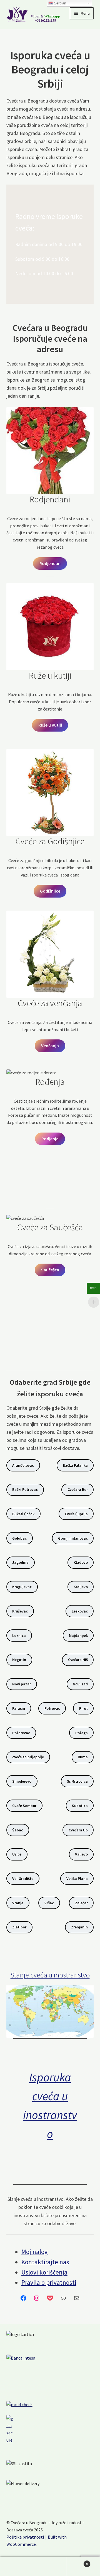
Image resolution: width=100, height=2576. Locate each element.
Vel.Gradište (23, 1879)
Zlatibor (19, 1927)
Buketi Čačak (23, 1514)
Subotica (80, 1806)
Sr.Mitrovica (77, 1781)
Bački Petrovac (25, 1489)
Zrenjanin (79, 1927)
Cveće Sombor (24, 1806)
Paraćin (19, 1708)
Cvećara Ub (78, 1830)
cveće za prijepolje (28, 1757)
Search (50, 2567)
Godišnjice (50, 891)
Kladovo (81, 1562)
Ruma (83, 1757)
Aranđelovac (23, 1465)
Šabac (18, 1830)
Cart (77, 2562)
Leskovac (80, 1611)
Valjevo (81, 1854)
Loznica (19, 1635)
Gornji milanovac (73, 1538)
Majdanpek (78, 1635)
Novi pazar (22, 1684)
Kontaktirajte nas (45, 2262)
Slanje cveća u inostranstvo (50, 1975)
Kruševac (20, 1611)
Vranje (18, 1903)
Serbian (59, 3)
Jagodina (20, 1562)
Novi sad (80, 1684)
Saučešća (50, 1270)
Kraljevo (81, 1587)
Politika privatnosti (25, 2537)
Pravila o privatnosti (49, 2282)
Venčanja (50, 1046)
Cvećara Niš (78, 1660)
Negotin (19, 1660)
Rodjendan (50, 563)
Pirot (83, 1708)
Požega (82, 1733)
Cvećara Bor (78, 1489)
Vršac (49, 1903)
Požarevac (21, 1733)
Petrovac (52, 1708)
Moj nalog (35, 2252)
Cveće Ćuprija (76, 1514)
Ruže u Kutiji (50, 725)
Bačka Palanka (75, 1465)
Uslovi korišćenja (44, 2272)
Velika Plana (77, 1879)
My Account (17, 2567)
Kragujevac (22, 1587)
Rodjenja (50, 1139)
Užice (17, 1854)
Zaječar (81, 1903)
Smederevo (22, 1781)
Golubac (19, 1538)
